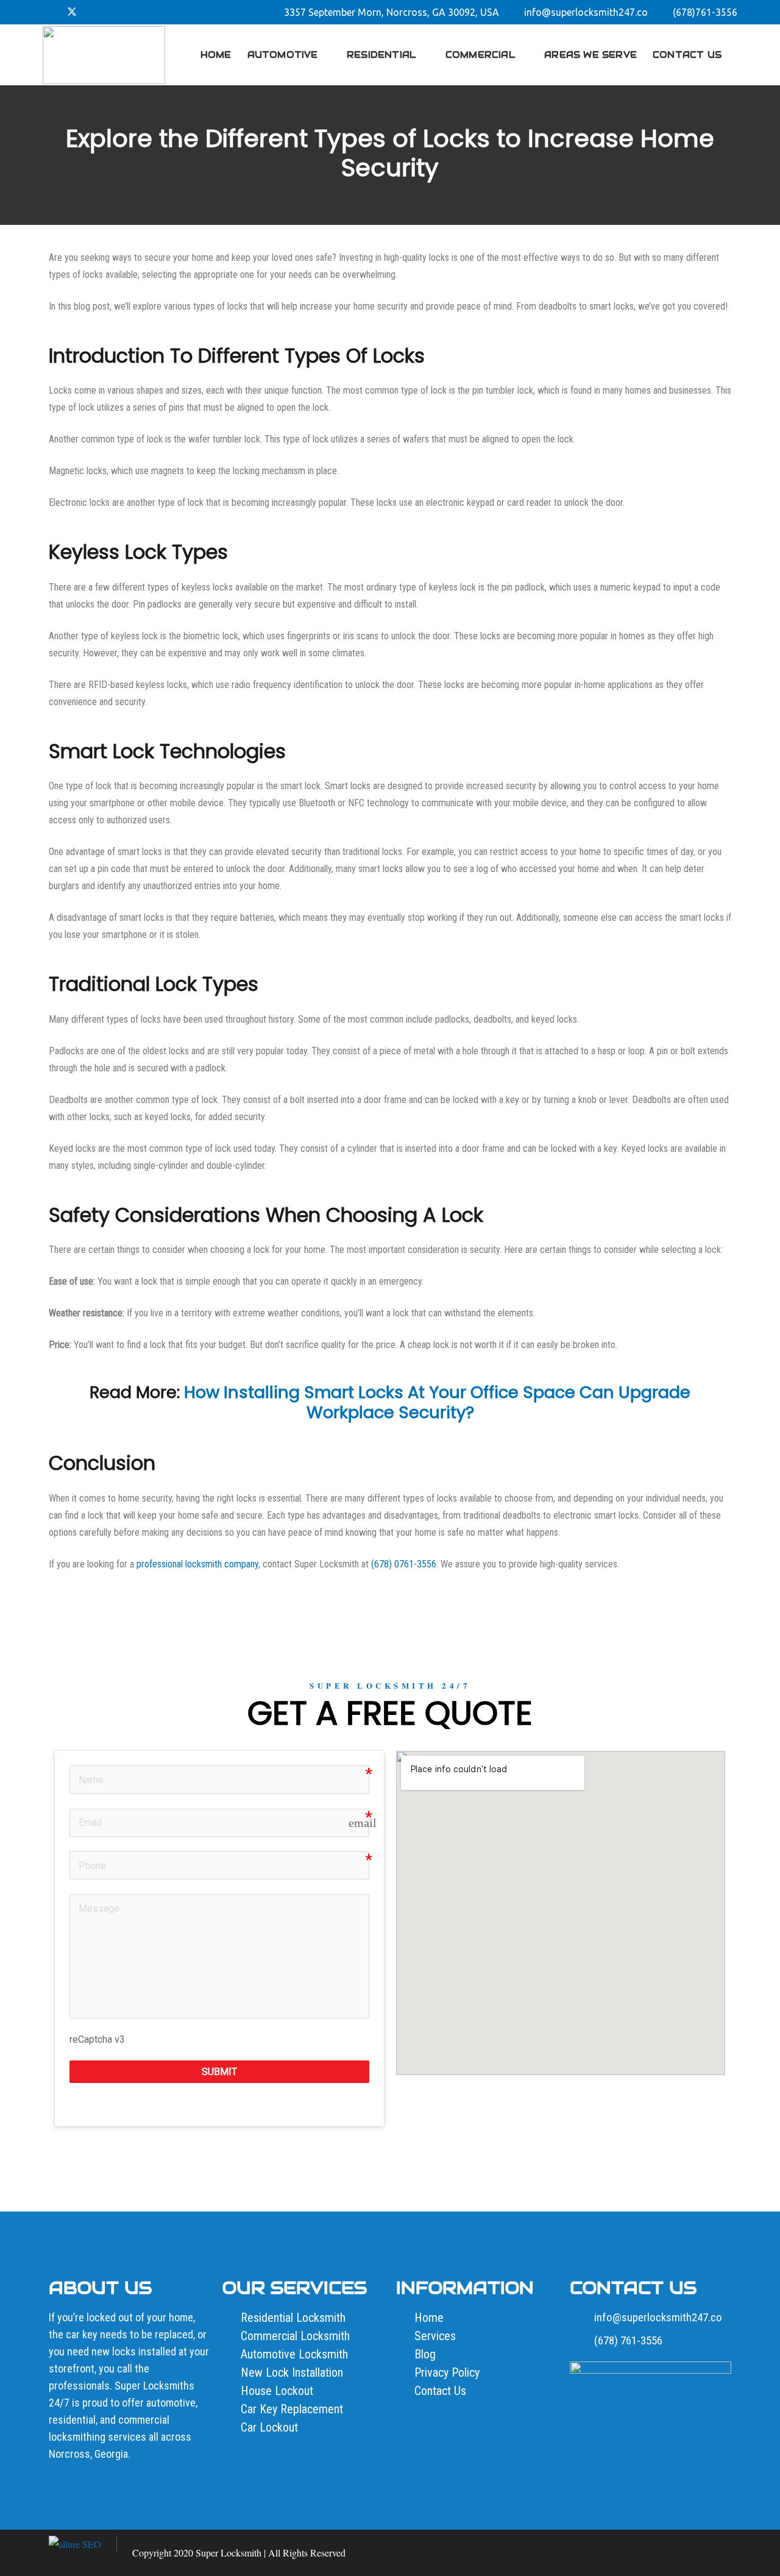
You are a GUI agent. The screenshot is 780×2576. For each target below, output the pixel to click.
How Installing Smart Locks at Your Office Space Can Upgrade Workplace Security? (437, 1402)
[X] (72, 12)
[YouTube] (130, 12)
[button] (731, 55)
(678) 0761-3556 (404, 1564)
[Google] (91, 12)
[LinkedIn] (111, 12)
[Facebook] (52, 12)
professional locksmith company (197, 1564)
